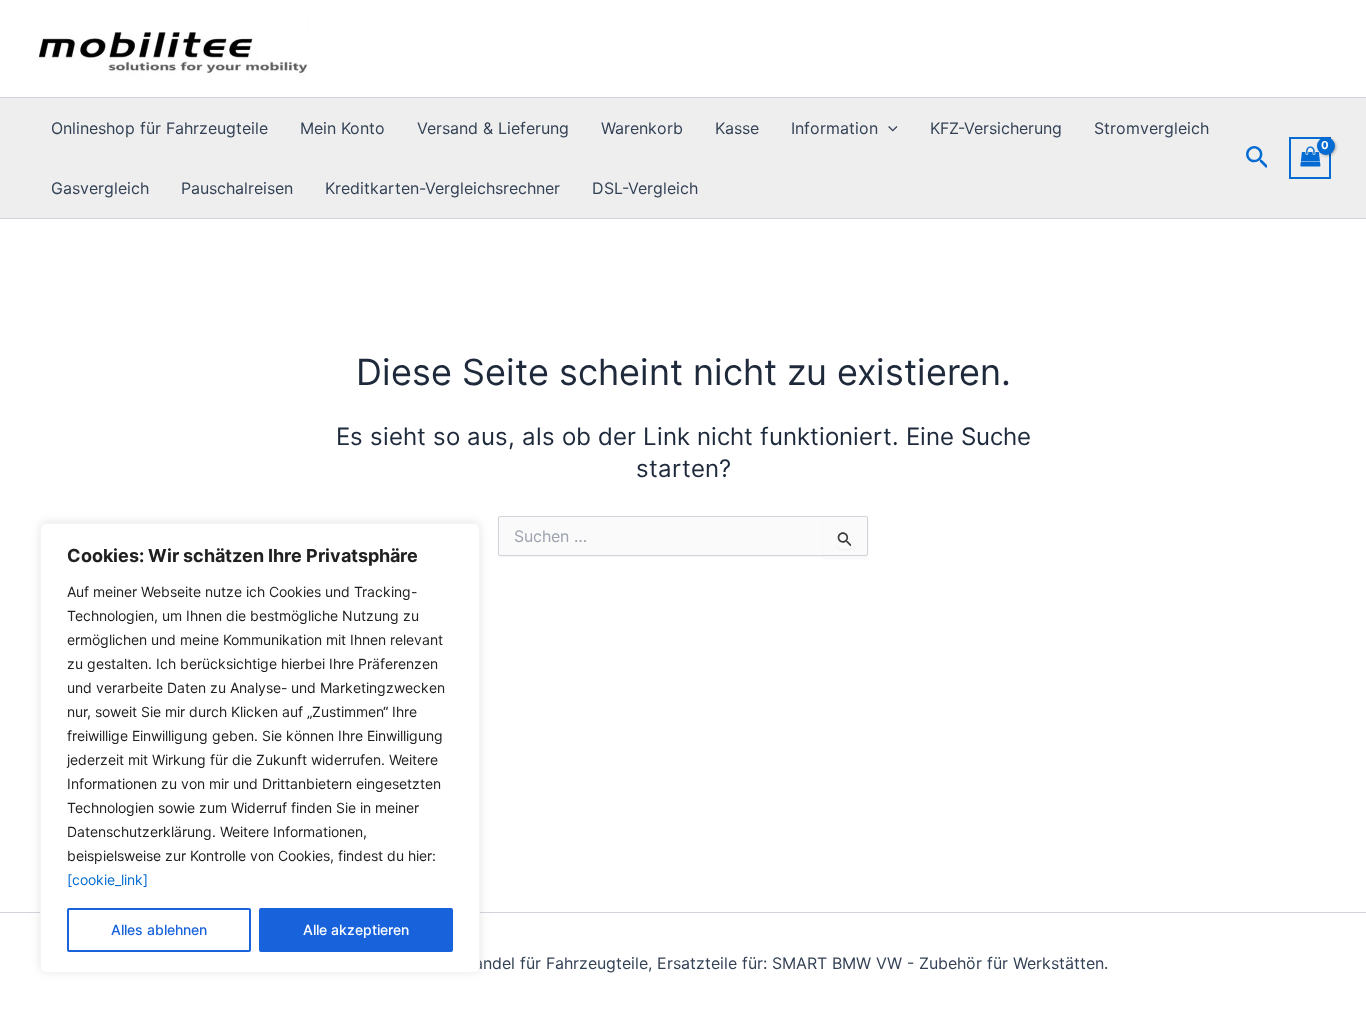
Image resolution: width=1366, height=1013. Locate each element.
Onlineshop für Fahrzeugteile (159, 128)
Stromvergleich (1151, 128)
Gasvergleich (100, 188)
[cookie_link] (107, 879)
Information (834, 128)
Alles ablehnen (159, 929)
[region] (260, 748)
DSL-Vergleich (645, 188)
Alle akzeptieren (356, 929)
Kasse (737, 128)
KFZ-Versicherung (996, 128)
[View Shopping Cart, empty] (1310, 157)
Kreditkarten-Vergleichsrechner (442, 188)
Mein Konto (342, 128)
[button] (888, 128)
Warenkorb (642, 128)
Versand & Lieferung (493, 128)
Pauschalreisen (237, 188)
